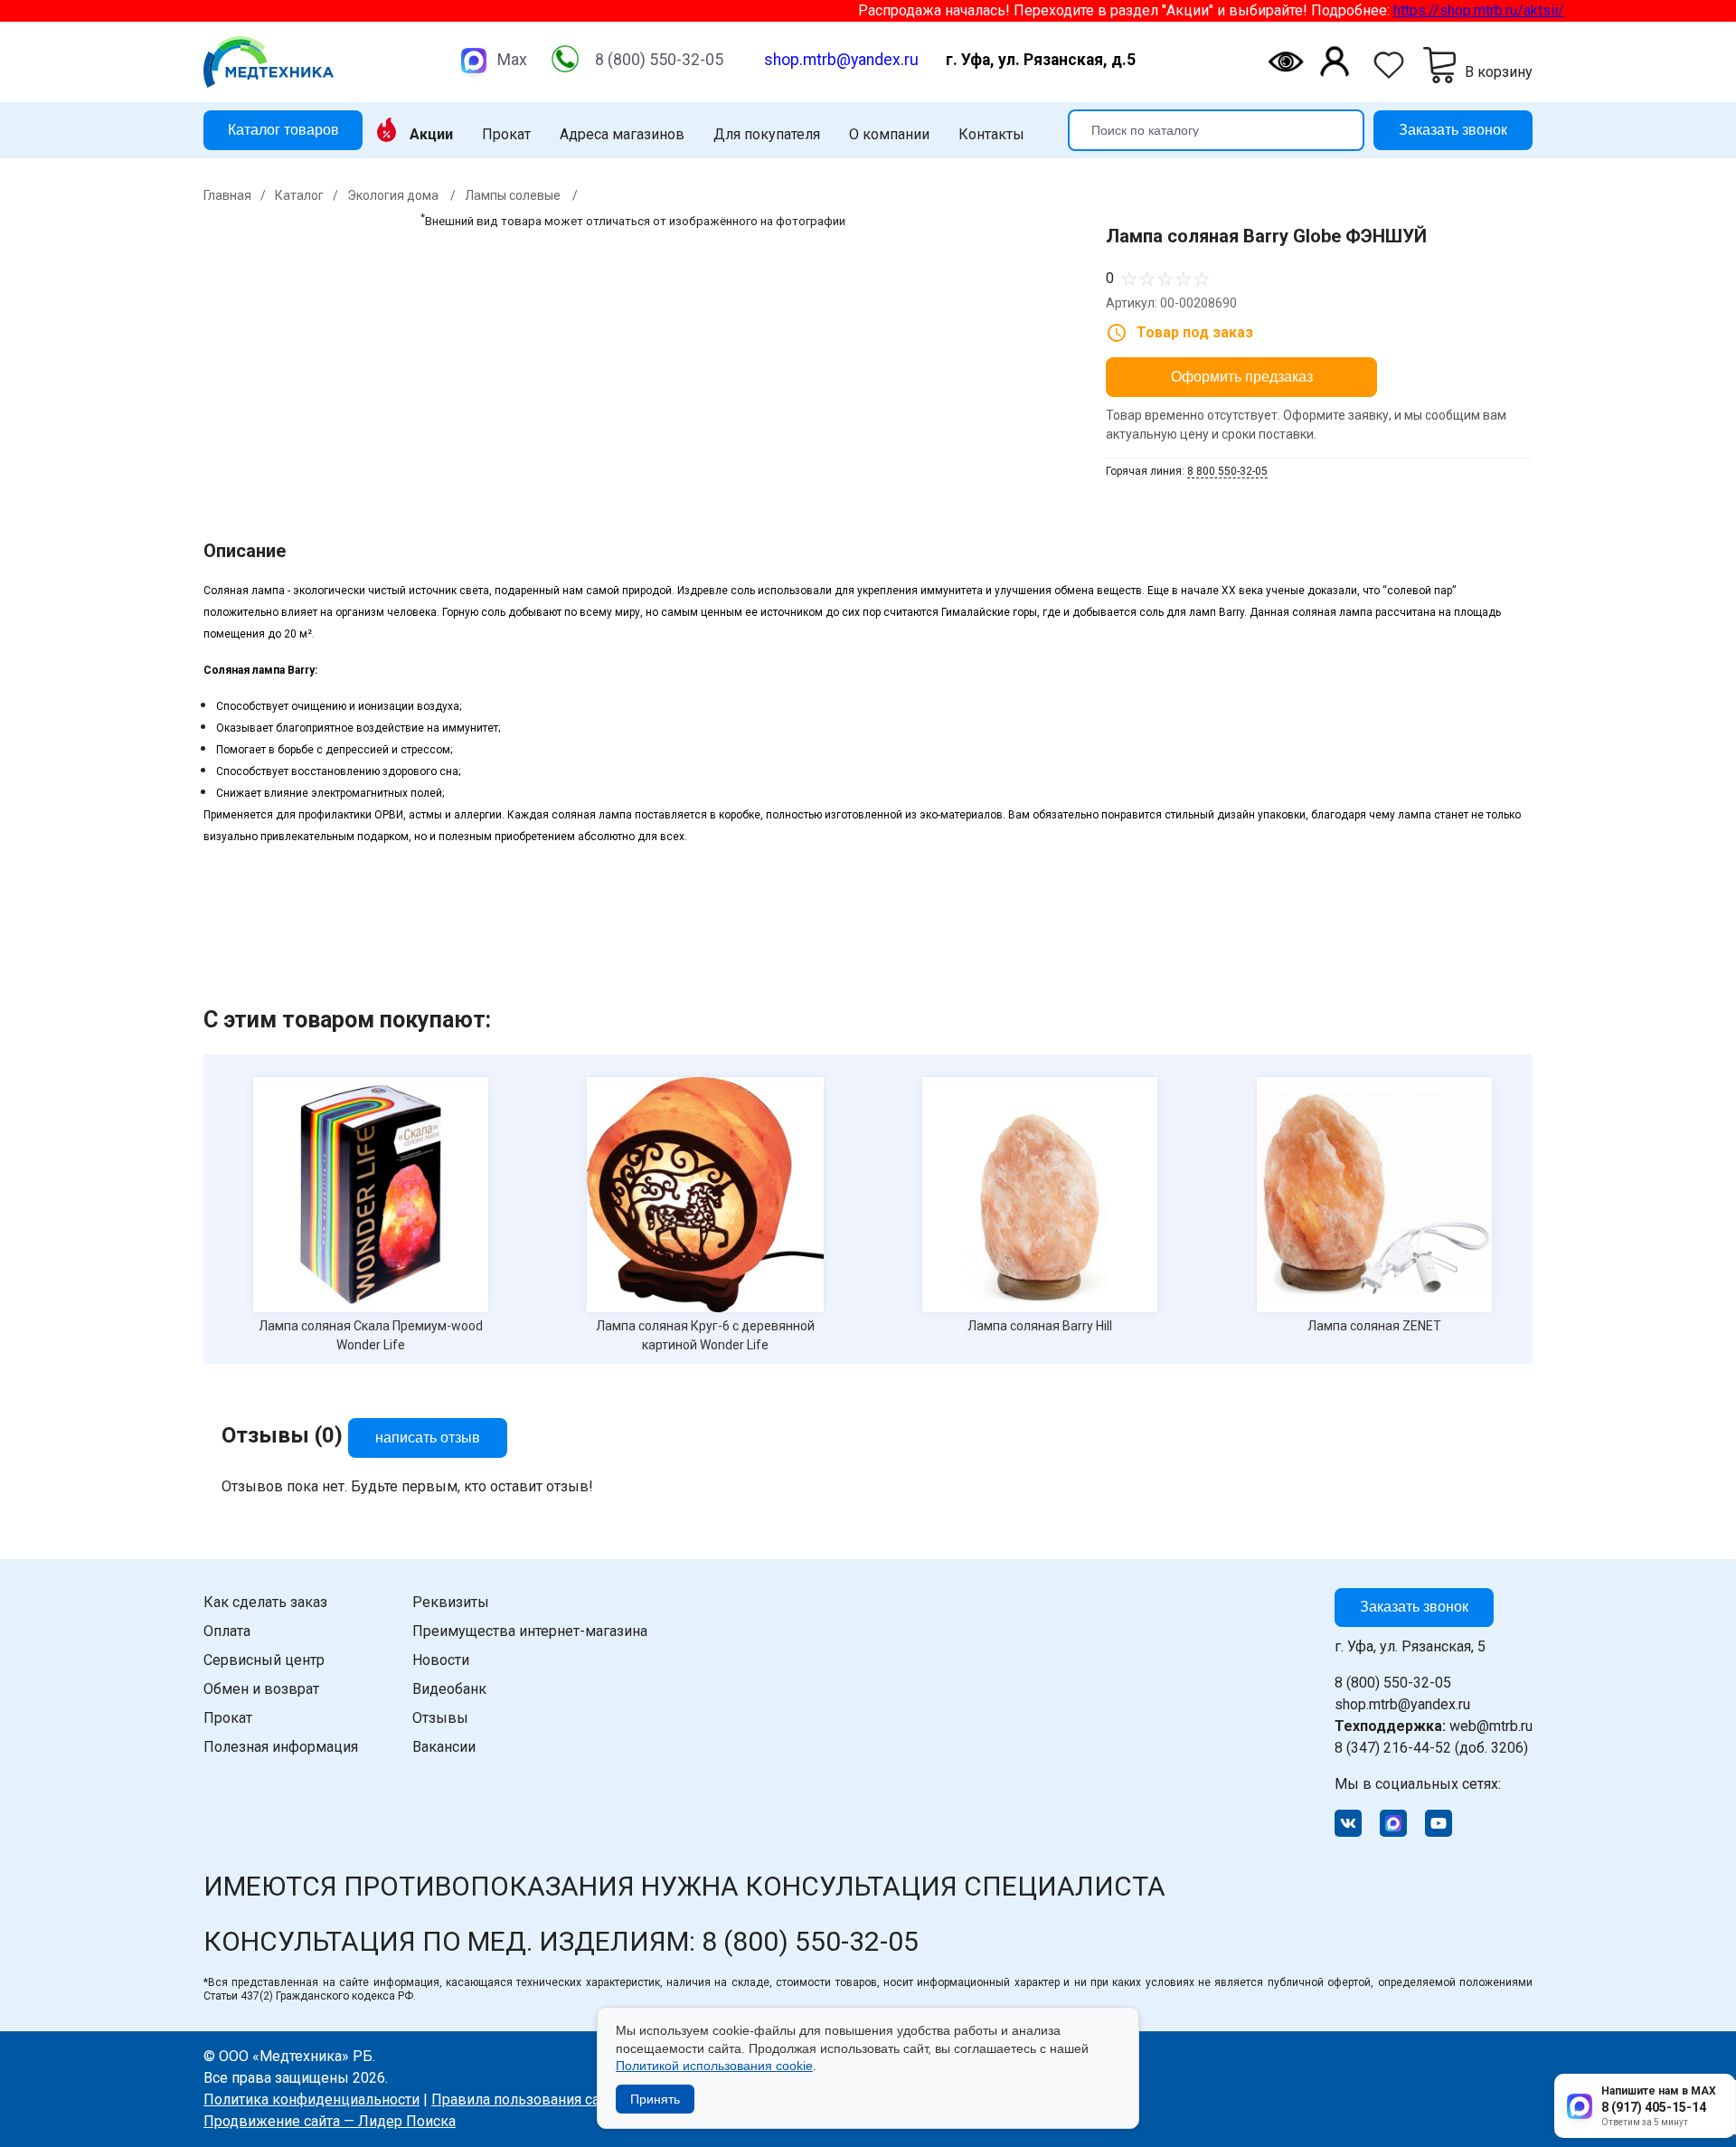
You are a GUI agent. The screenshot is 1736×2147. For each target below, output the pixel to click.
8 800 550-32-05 (1227, 471)
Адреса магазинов (622, 135)
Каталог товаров (283, 129)
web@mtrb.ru (1434, 1726)
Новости (441, 1660)
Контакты (991, 135)
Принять (655, 2099)
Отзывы (440, 1718)
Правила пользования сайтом (532, 2100)
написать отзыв (428, 1438)
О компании (889, 135)
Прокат (506, 135)
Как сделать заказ (265, 1602)
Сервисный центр (264, 1660)
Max (512, 60)
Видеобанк (449, 1689)
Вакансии (444, 1747)
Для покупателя (767, 135)
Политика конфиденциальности (311, 2100)
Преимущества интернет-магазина (530, 1631)
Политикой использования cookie (714, 2066)
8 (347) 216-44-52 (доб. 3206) (1431, 1748)
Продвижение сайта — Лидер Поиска (330, 2121)
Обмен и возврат (261, 1689)
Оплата (227, 1631)
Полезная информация (281, 1747)
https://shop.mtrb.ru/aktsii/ (1433, 10)
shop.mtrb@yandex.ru (841, 60)
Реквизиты (451, 1602)
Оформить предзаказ (1242, 377)
